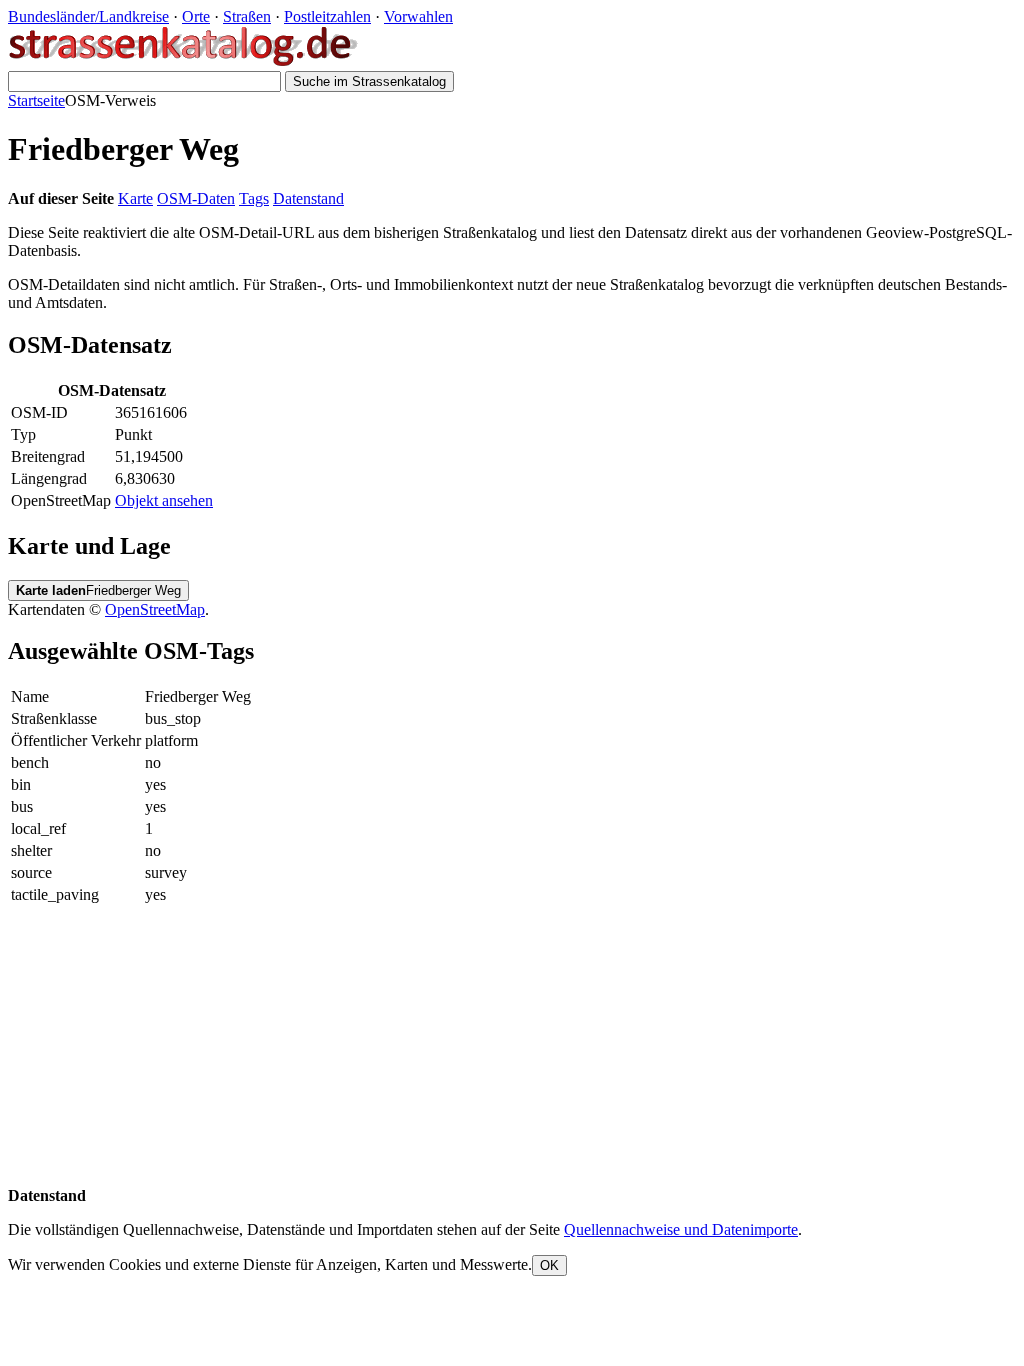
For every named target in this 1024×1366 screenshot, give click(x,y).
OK (549, 1265)
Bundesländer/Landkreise (88, 16)
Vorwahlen (418, 16)
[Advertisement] (512, 1047)
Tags (254, 198)
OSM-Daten (196, 198)
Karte (135, 198)
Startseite (36, 100)
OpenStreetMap (155, 609)
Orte (196, 16)
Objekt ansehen (164, 500)
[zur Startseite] (184, 61)
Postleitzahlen (327, 16)
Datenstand (308, 198)
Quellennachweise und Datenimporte (681, 1229)
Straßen (247, 16)
